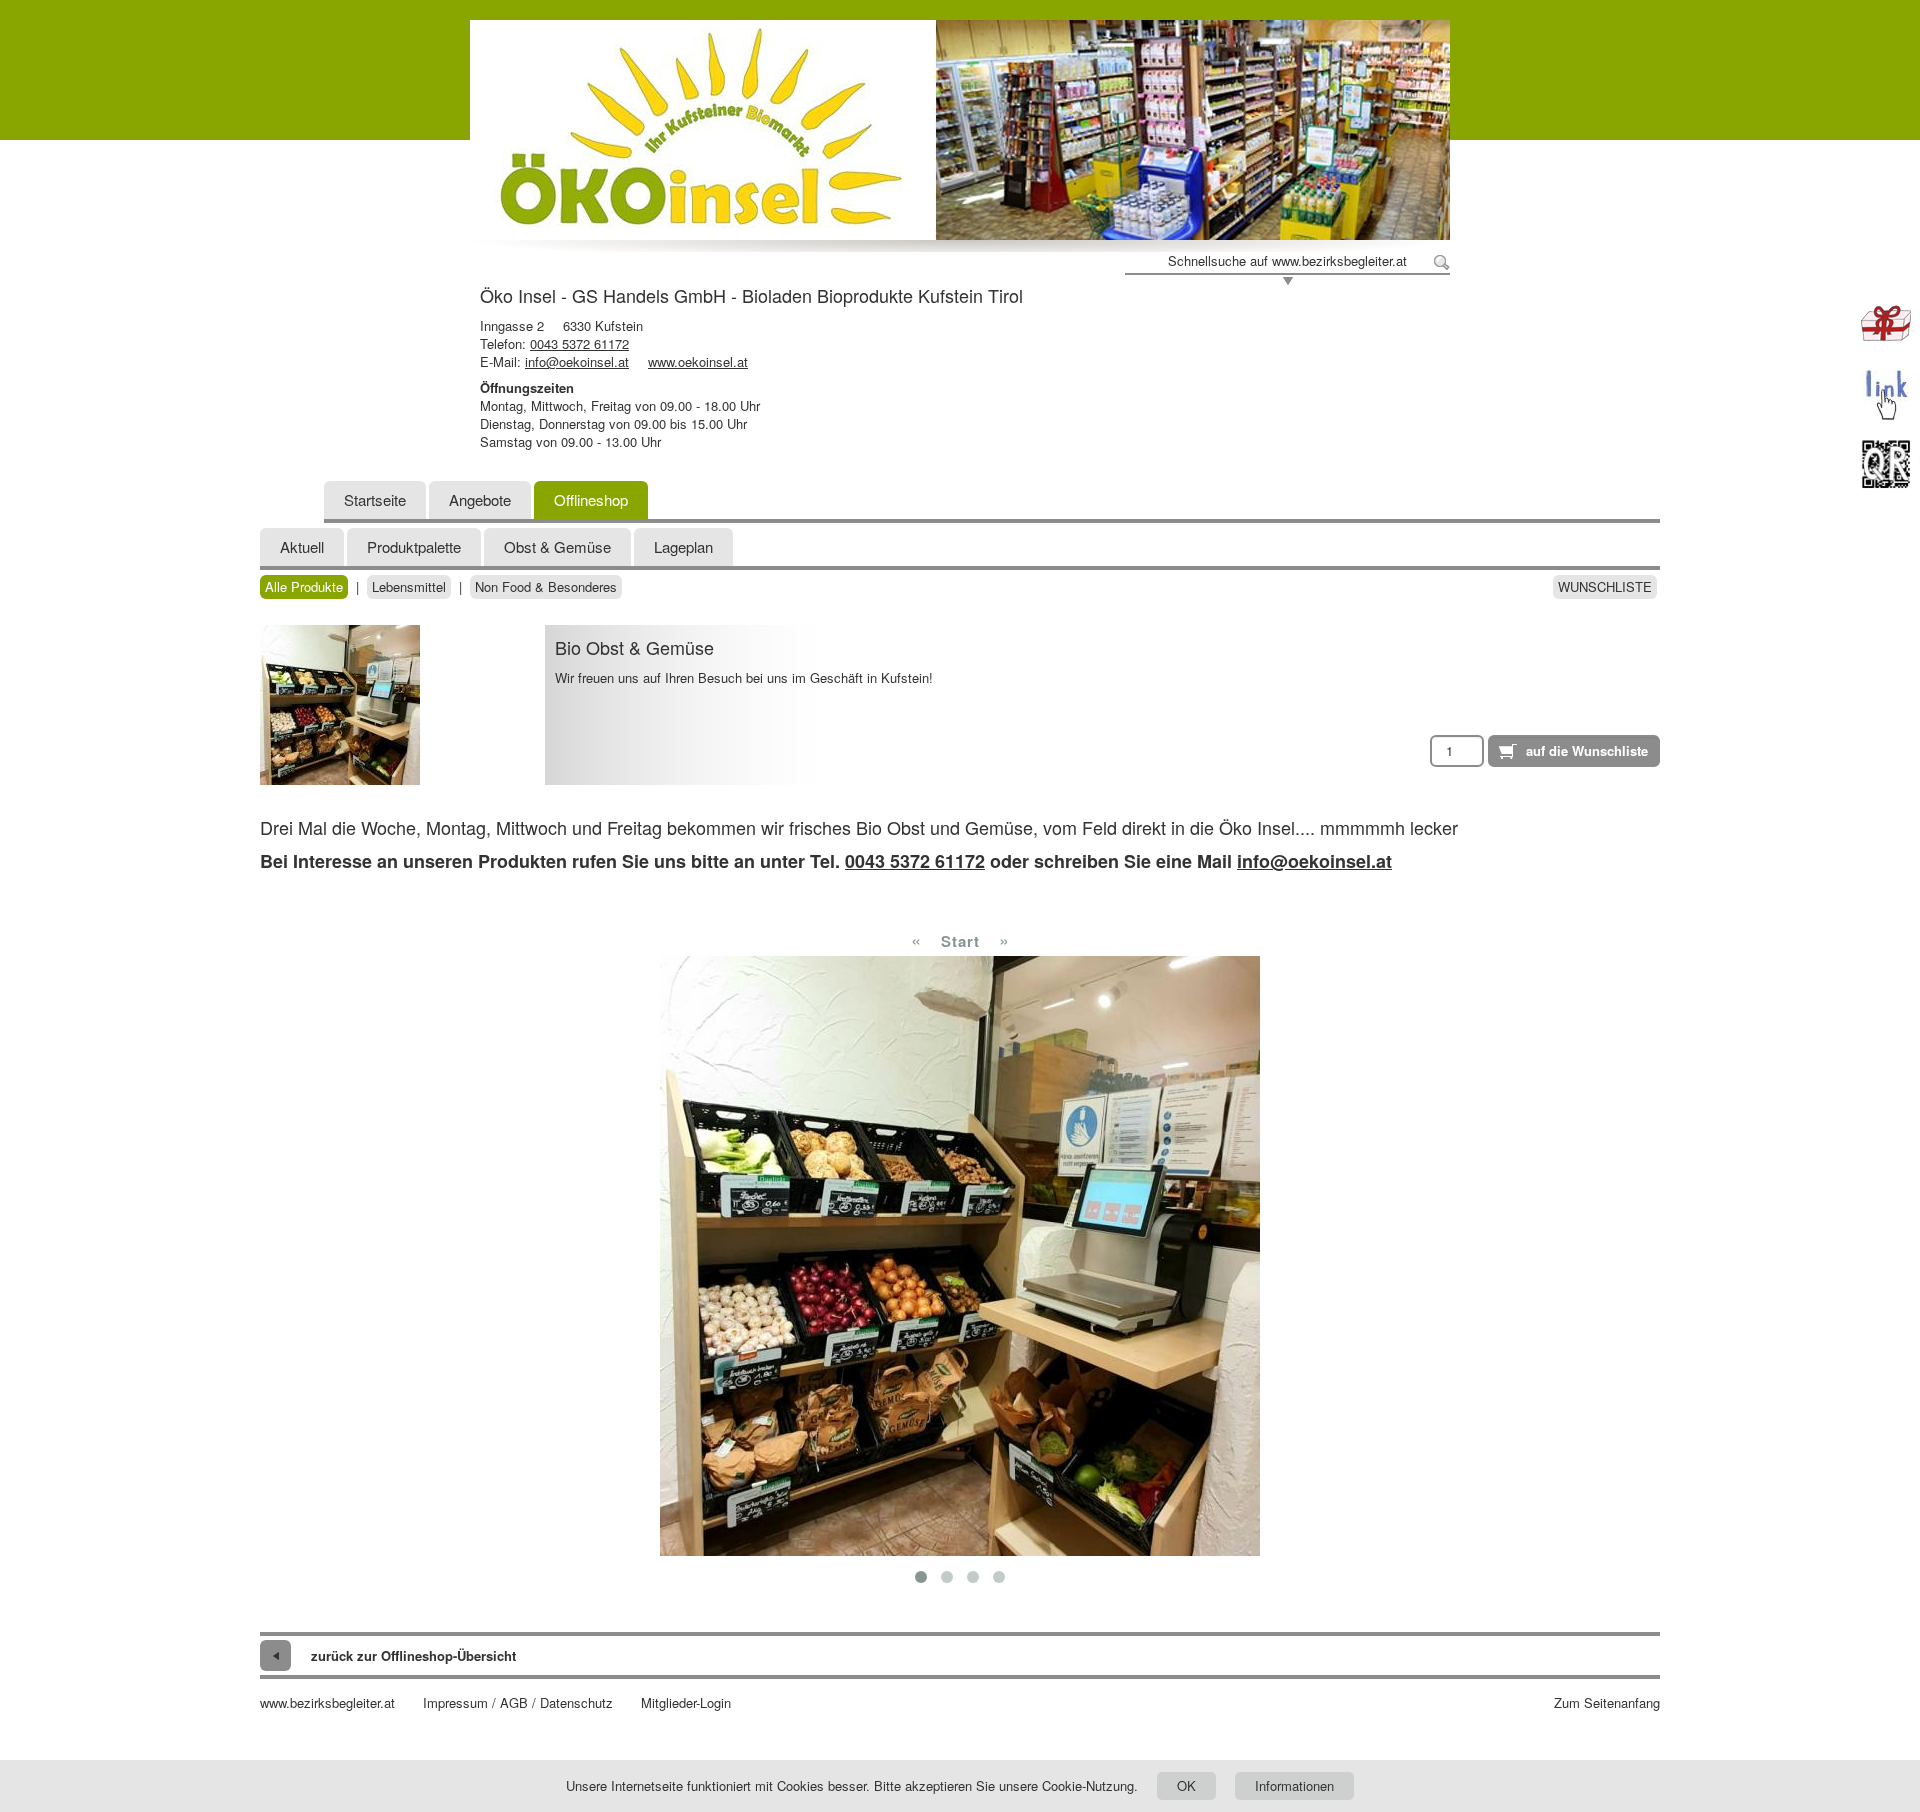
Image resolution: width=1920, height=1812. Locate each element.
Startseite (375, 499)
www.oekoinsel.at (698, 361)
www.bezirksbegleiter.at (327, 1703)
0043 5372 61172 (579, 343)
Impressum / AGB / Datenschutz (518, 1703)
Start (960, 941)
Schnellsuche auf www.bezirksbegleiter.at (1287, 261)
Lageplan (683, 546)
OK (1186, 1785)
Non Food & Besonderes (546, 587)
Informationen (1294, 1785)
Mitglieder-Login (686, 1703)
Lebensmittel (409, 587)
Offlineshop (591, 499)
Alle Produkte (304, 587)
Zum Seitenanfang (1607, 1703)
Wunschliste (1605, 587)
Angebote (480, 499)
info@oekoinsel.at (577, 361)
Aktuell (302, 546)
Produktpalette (414, 546)
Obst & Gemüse (557, 546)
